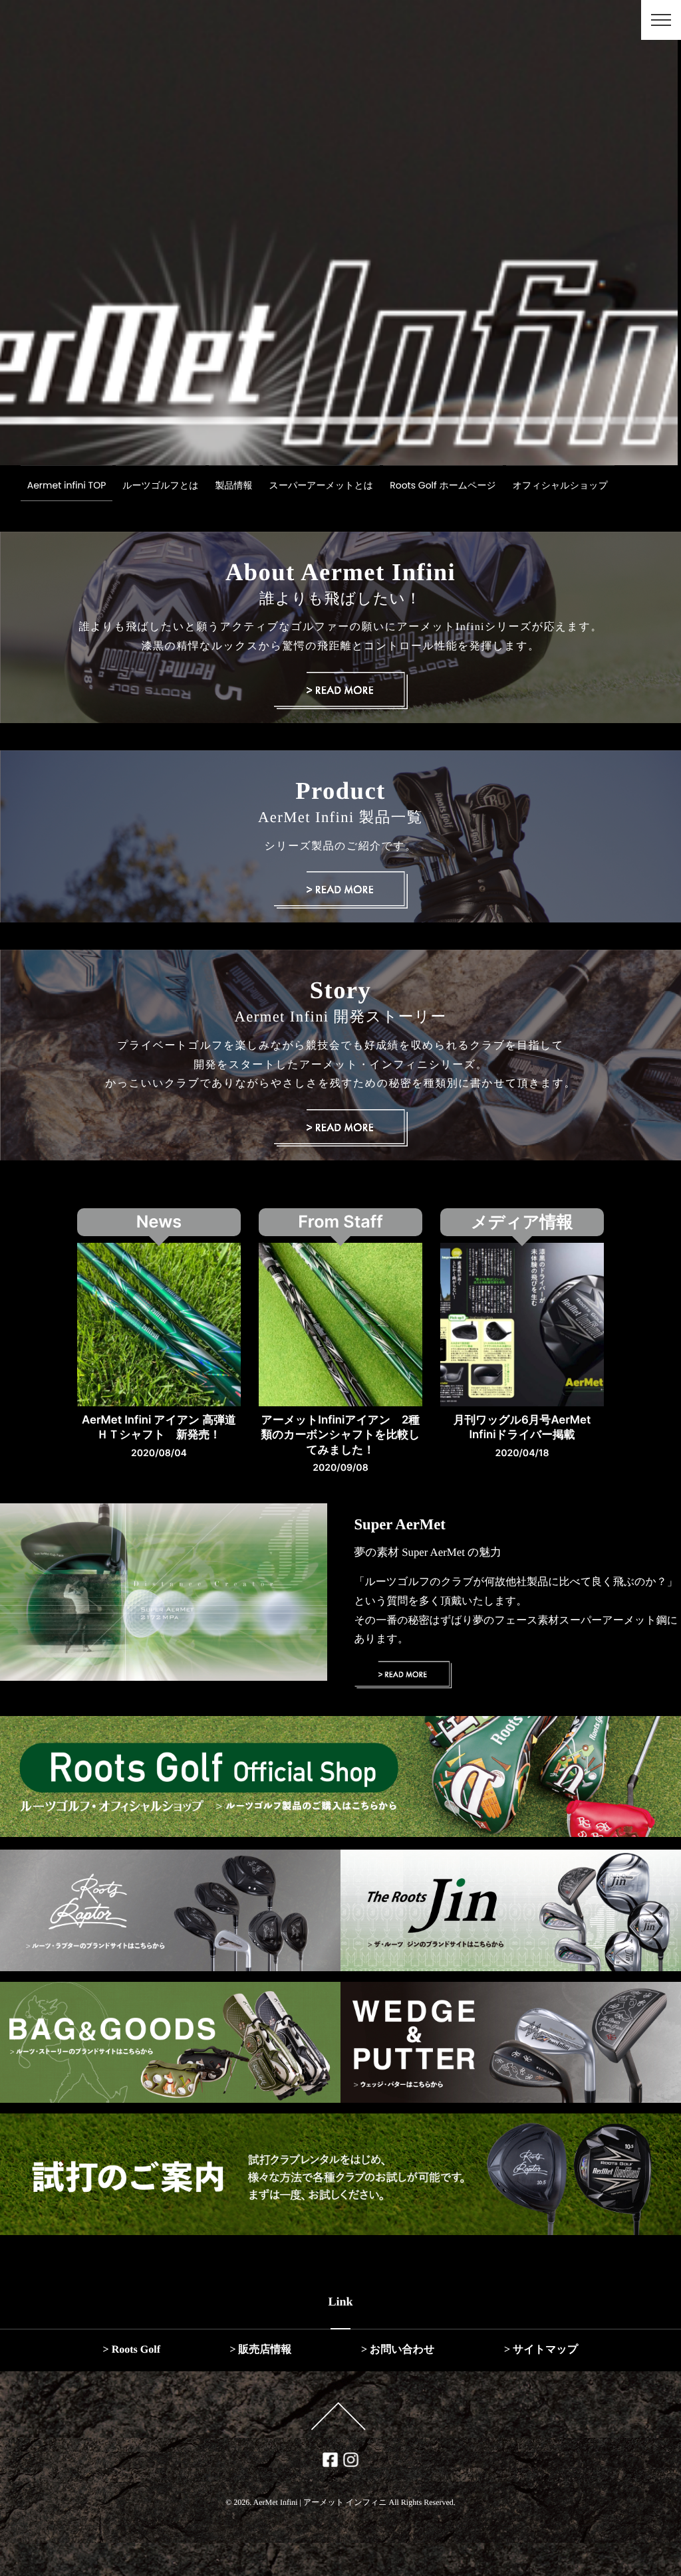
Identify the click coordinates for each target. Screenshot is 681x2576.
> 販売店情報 (260, 2350)
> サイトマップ (541, 2350)
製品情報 (234, 485)
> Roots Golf (132, 2350)
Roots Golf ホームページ (443, 485)
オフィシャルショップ (560, 485)
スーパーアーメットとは (322, 485)
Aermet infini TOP (67, 485)
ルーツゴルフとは (160, 485)
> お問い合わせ (398, 2350)
